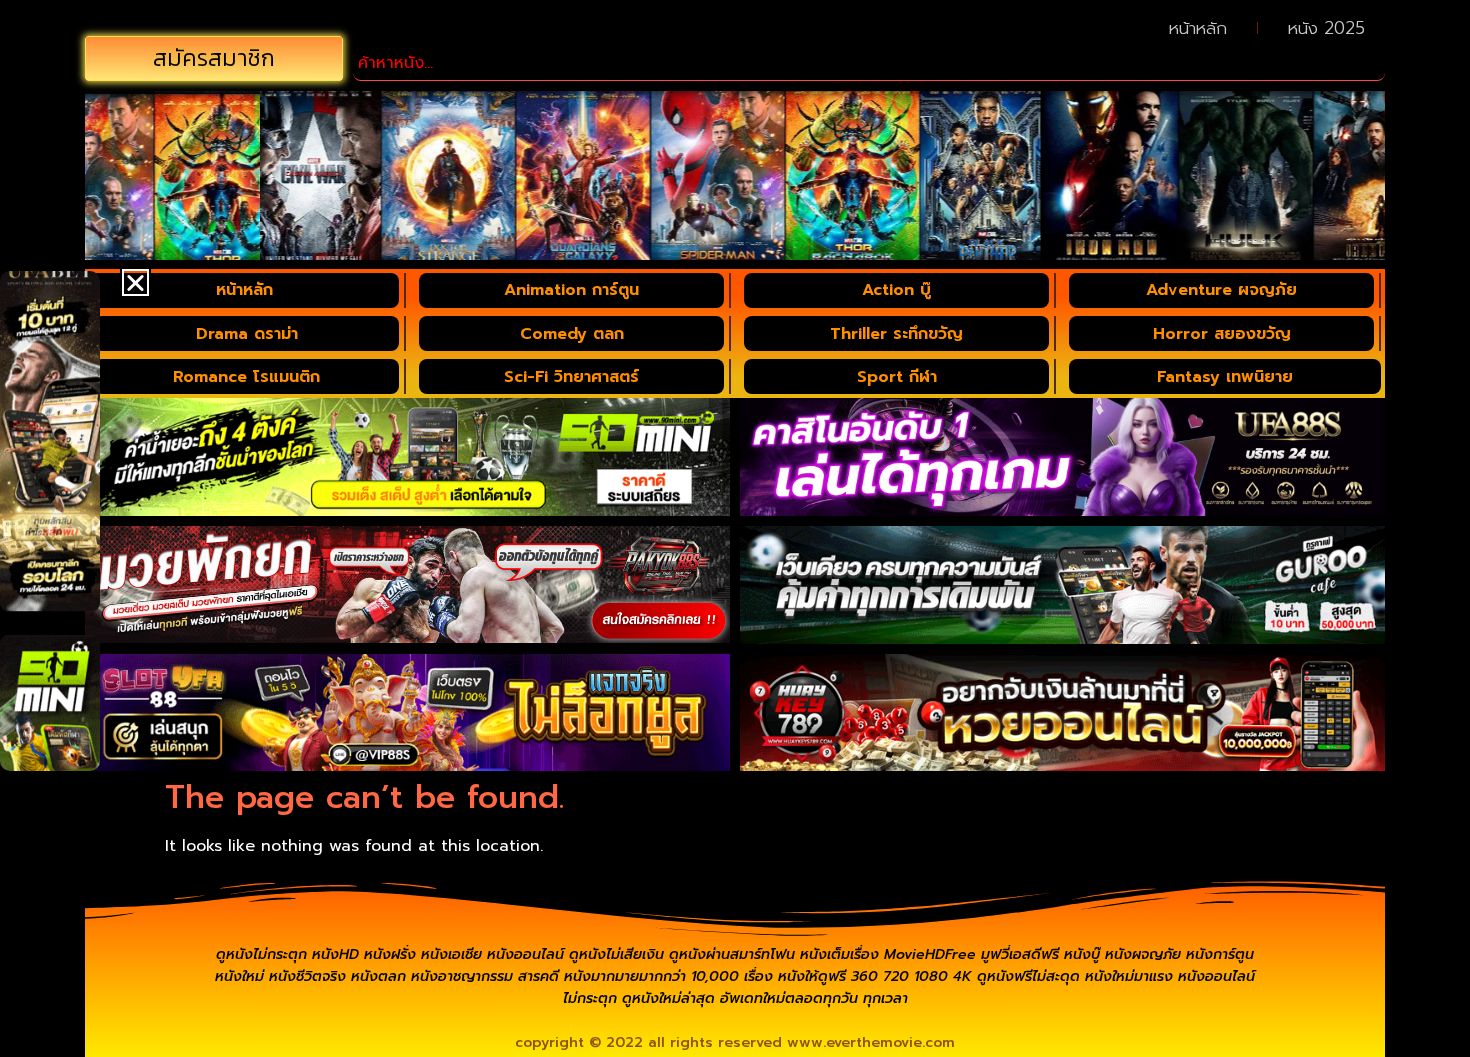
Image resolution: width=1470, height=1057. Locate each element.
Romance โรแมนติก (246, 377)
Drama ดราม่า (247, 334)
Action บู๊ (896, 290)
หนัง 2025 (1326, 28)
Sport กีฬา (897, 377)
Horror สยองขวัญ (1222, 334)
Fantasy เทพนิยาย (1225, 377)
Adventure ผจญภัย (1221, 290)
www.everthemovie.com (871, 1042)
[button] (135, 282)
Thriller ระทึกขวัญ (896, 334)
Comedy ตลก (572, 334)
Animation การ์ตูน (571, 290)
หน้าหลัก (1198, 28)
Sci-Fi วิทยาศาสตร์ (571, 377)
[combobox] (869, 63)
